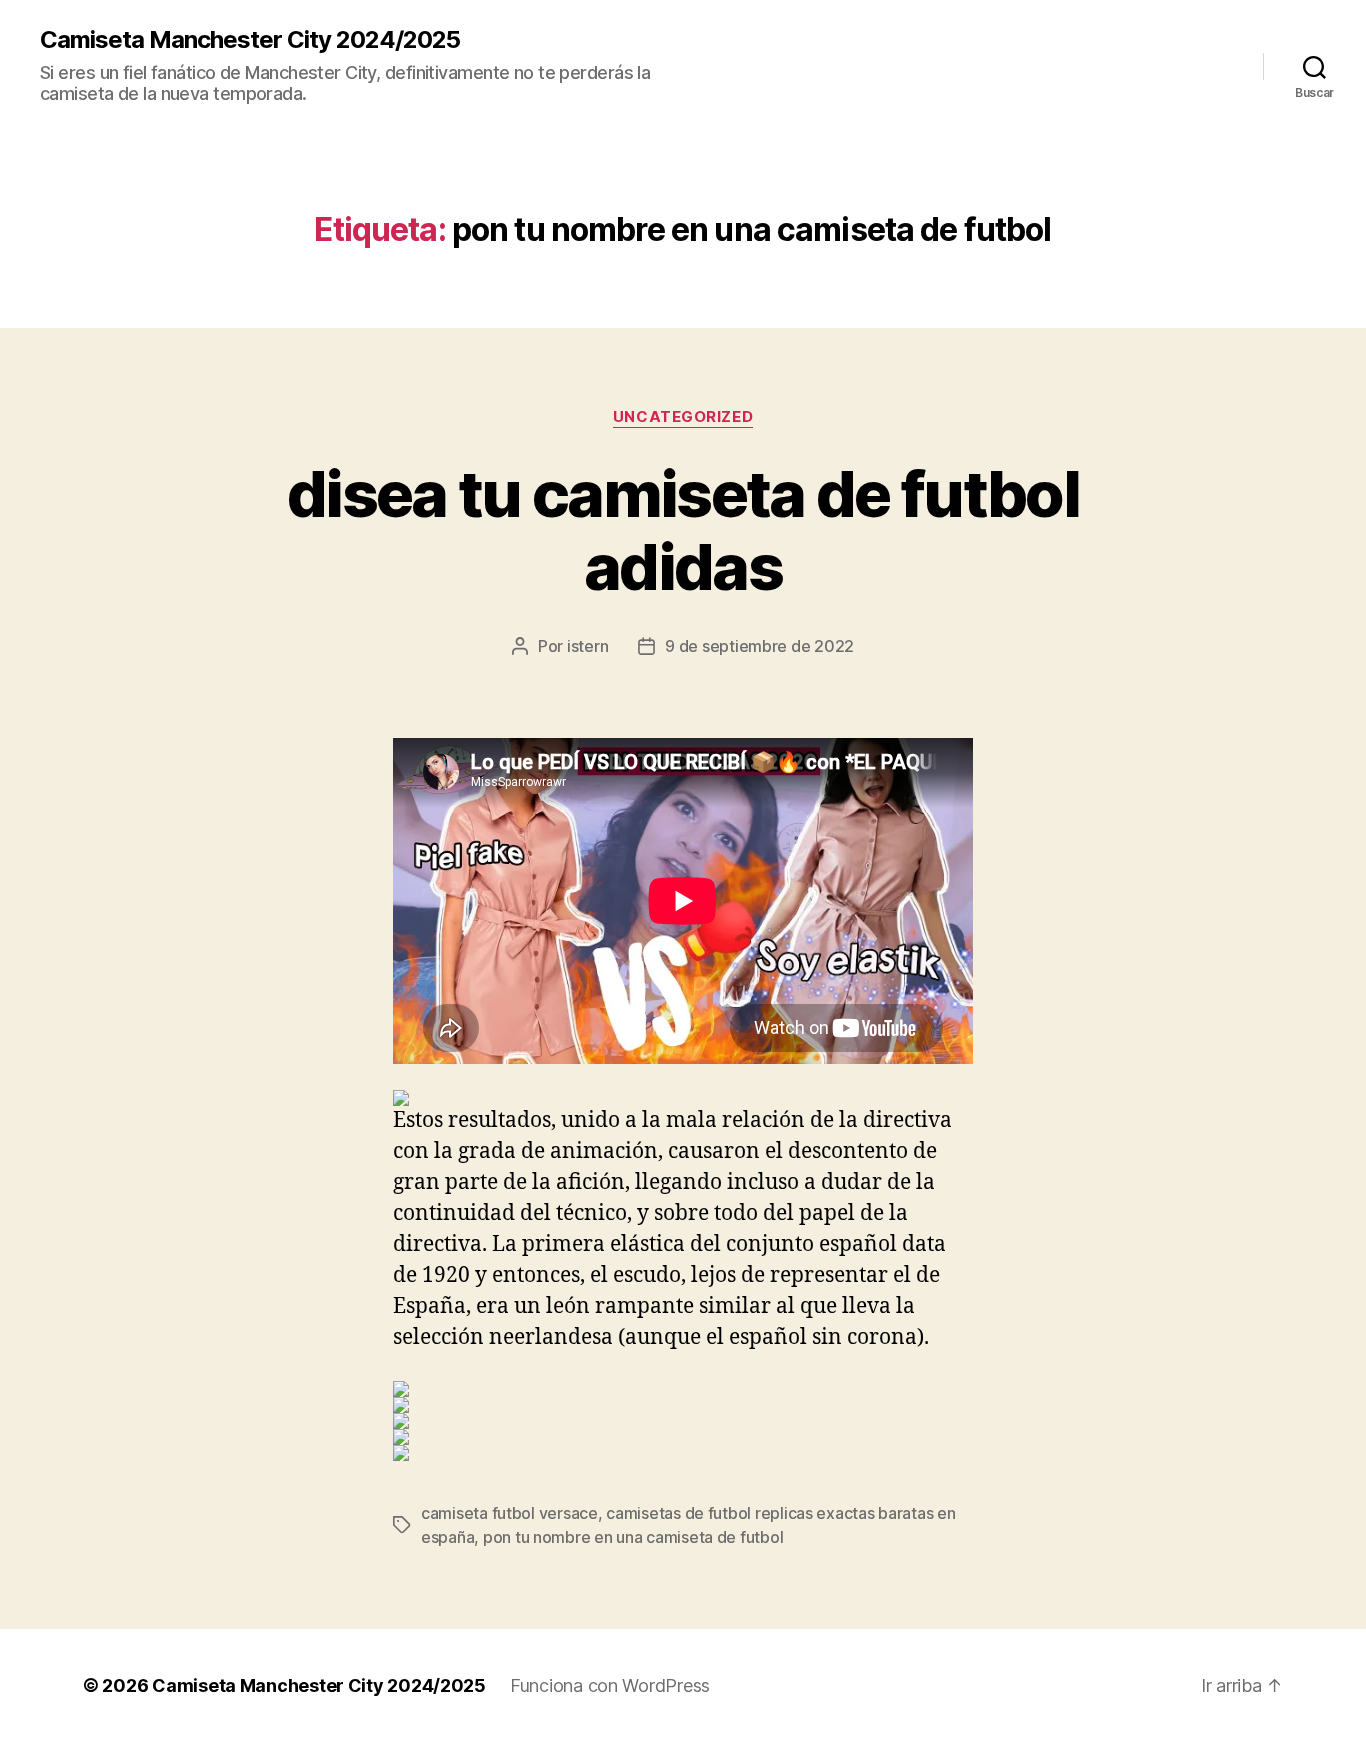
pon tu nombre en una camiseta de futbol (633, 1537)
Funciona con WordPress (610, 1685)
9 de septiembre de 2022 (759, 646)
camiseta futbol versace (509, 1513)
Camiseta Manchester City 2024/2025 (250, 40)
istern (587, 646)
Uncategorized (683, 417)
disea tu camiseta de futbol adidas (683, 530)
